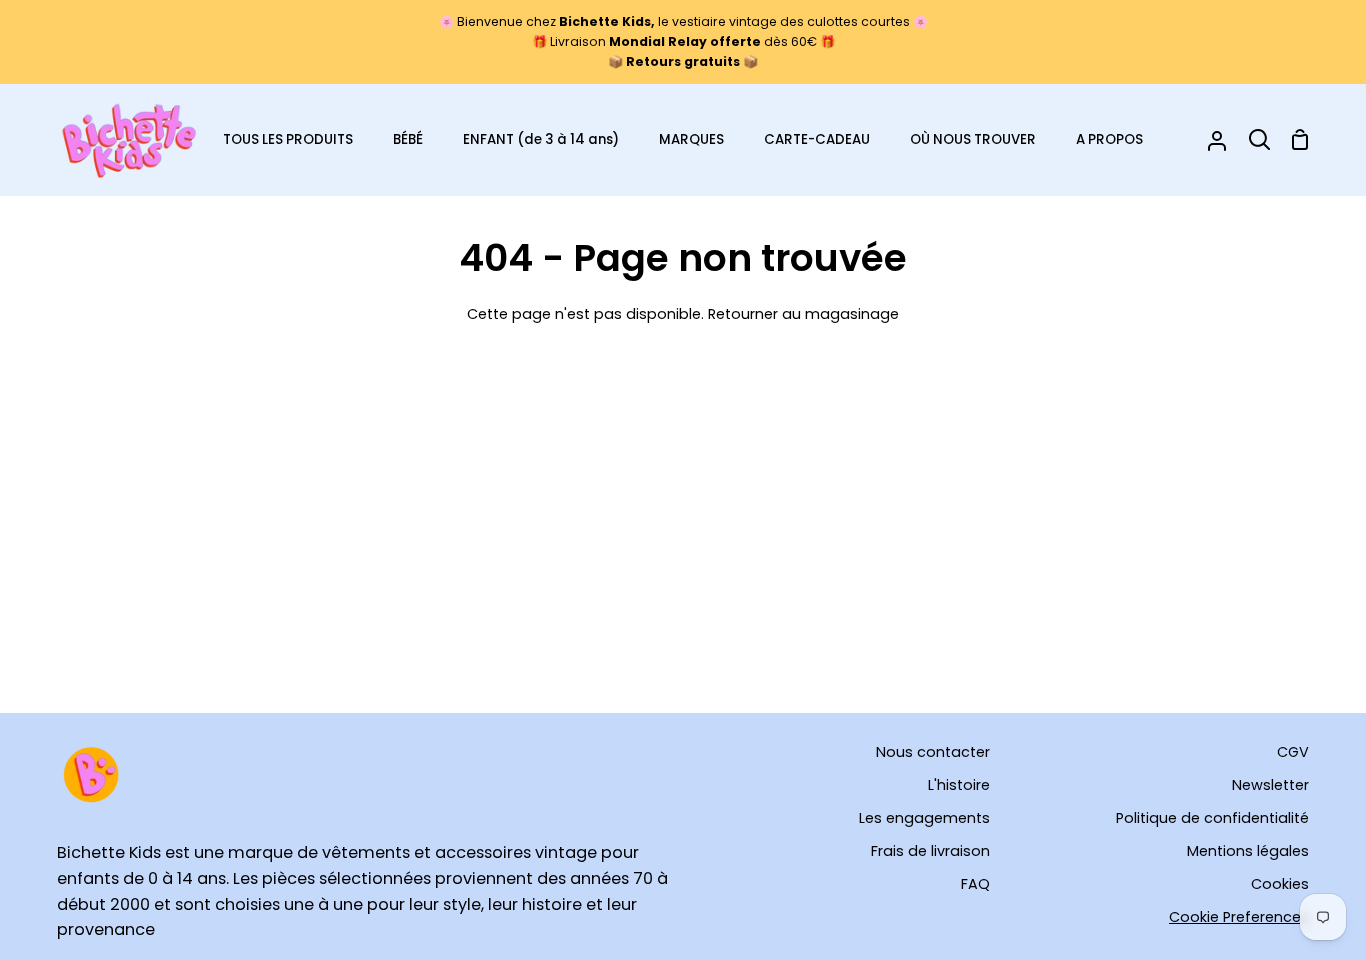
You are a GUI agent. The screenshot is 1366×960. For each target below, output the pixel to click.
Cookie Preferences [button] (1239, 917)
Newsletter (1270, 785)
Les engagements (924, 818)
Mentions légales (1248, 851)
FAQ (975, 884)
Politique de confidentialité (1212, 818)
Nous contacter (933, 752)
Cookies (1280, 884)
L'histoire (959, 785)
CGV (1293, 752)
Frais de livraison (930, 851)
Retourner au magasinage (803, 314)
